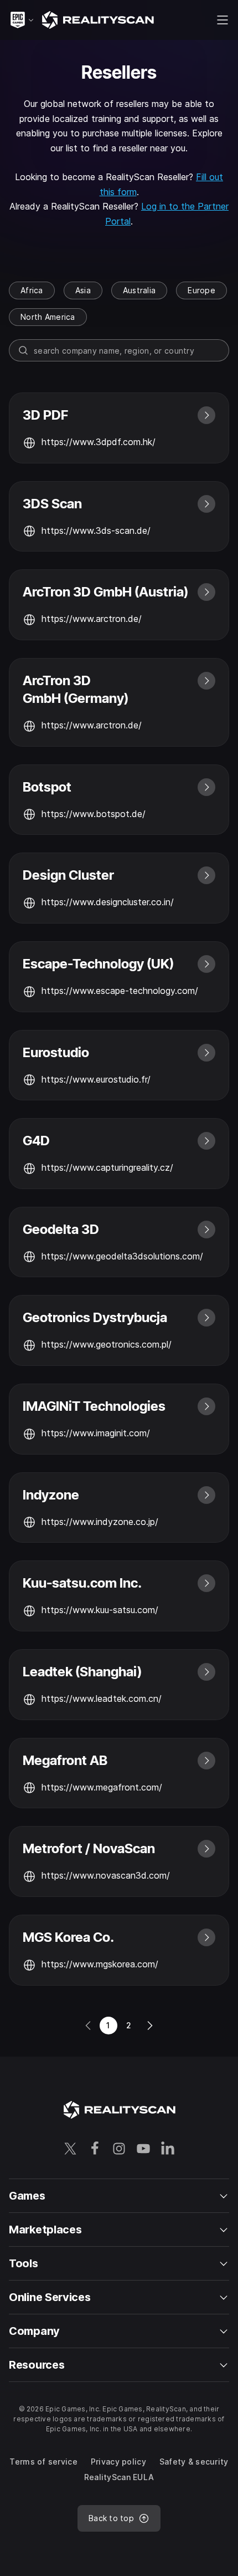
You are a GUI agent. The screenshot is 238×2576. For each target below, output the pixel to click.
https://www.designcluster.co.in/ (108, 902)
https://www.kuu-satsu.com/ (100, 1610)
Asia (83, 290)
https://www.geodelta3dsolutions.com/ (122, 1256)
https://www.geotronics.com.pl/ (107, 1344)
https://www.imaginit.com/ (96, 1433)
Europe (201, 290)
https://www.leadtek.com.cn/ (102, 1698)
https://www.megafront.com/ (102, 1787)
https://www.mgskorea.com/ (100, 1964)
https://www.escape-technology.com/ (120, 991)
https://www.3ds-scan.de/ (96, 530)
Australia (139, 290)
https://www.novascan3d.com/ (106, 1875)
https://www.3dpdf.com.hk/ (99, 442)
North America (48, 317)
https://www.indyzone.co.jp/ (100, 1522)
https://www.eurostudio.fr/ (96, 1079)
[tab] (32, 290)
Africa (32, 290)
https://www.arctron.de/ (92, 619)
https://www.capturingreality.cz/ (107, 1167)
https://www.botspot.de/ (94, 814)
